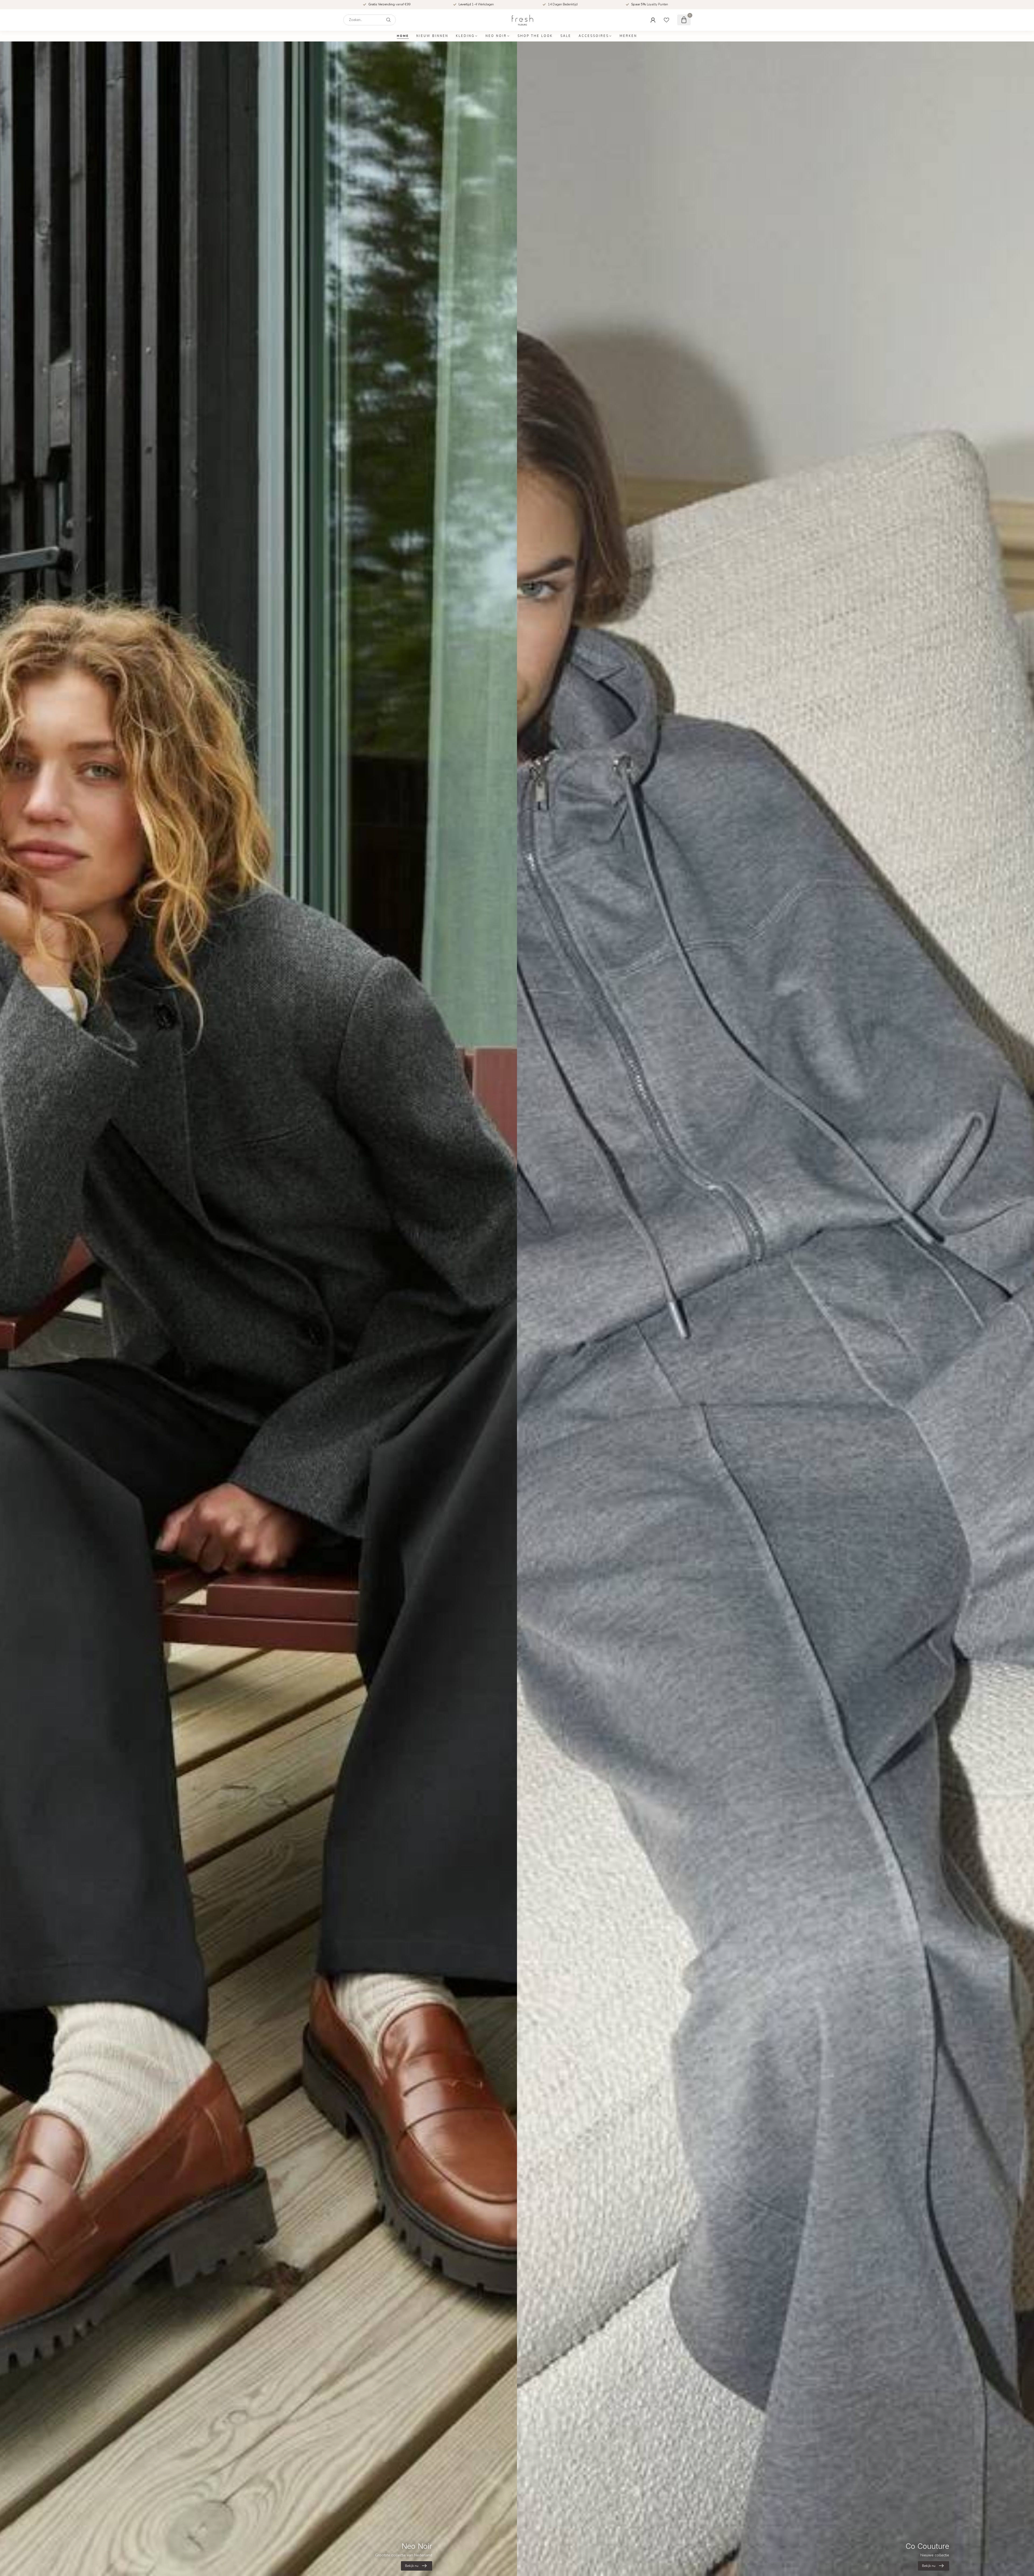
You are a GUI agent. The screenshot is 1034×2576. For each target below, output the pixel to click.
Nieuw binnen (432, 36)
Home (403, 36)
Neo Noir (496, 36)
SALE (566, 36)
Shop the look (535, 36)
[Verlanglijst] (666, 20)
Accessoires (594, 36)
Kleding (465, 36)
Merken (628, 36)
